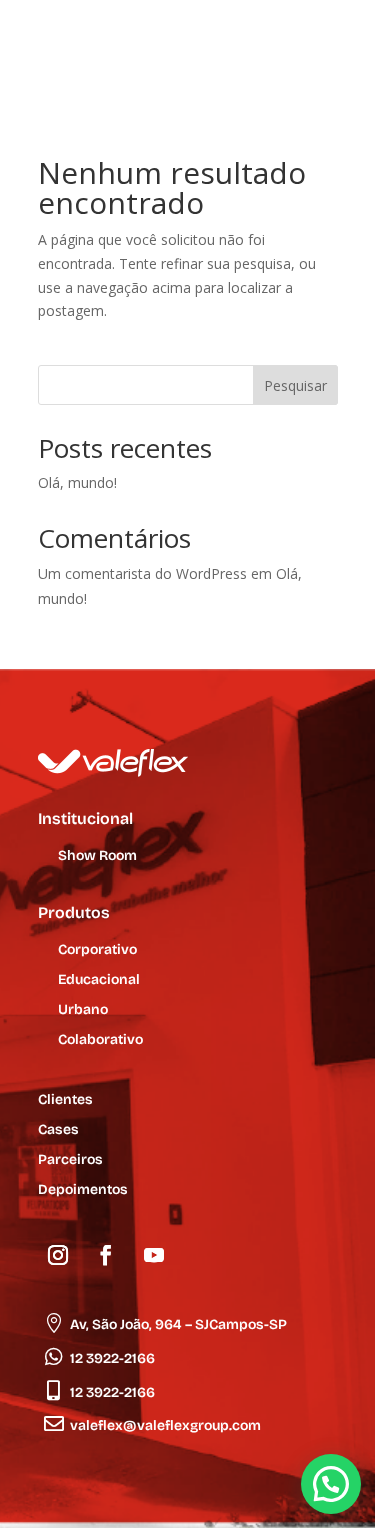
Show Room (97, 856)
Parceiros (70, 1160)
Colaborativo (100, 1040)
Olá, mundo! (77, 482)
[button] (331, 1484)
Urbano (83, 1010)
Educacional (99, 980)
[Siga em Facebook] (106, 1255)
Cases (58, 1130)
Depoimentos (83, 1190)
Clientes (65, 1100)
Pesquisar (295, 385)
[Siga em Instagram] (58, 1255)
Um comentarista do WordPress (142, 573)
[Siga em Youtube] (154, 1255)
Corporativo (97, 950)
